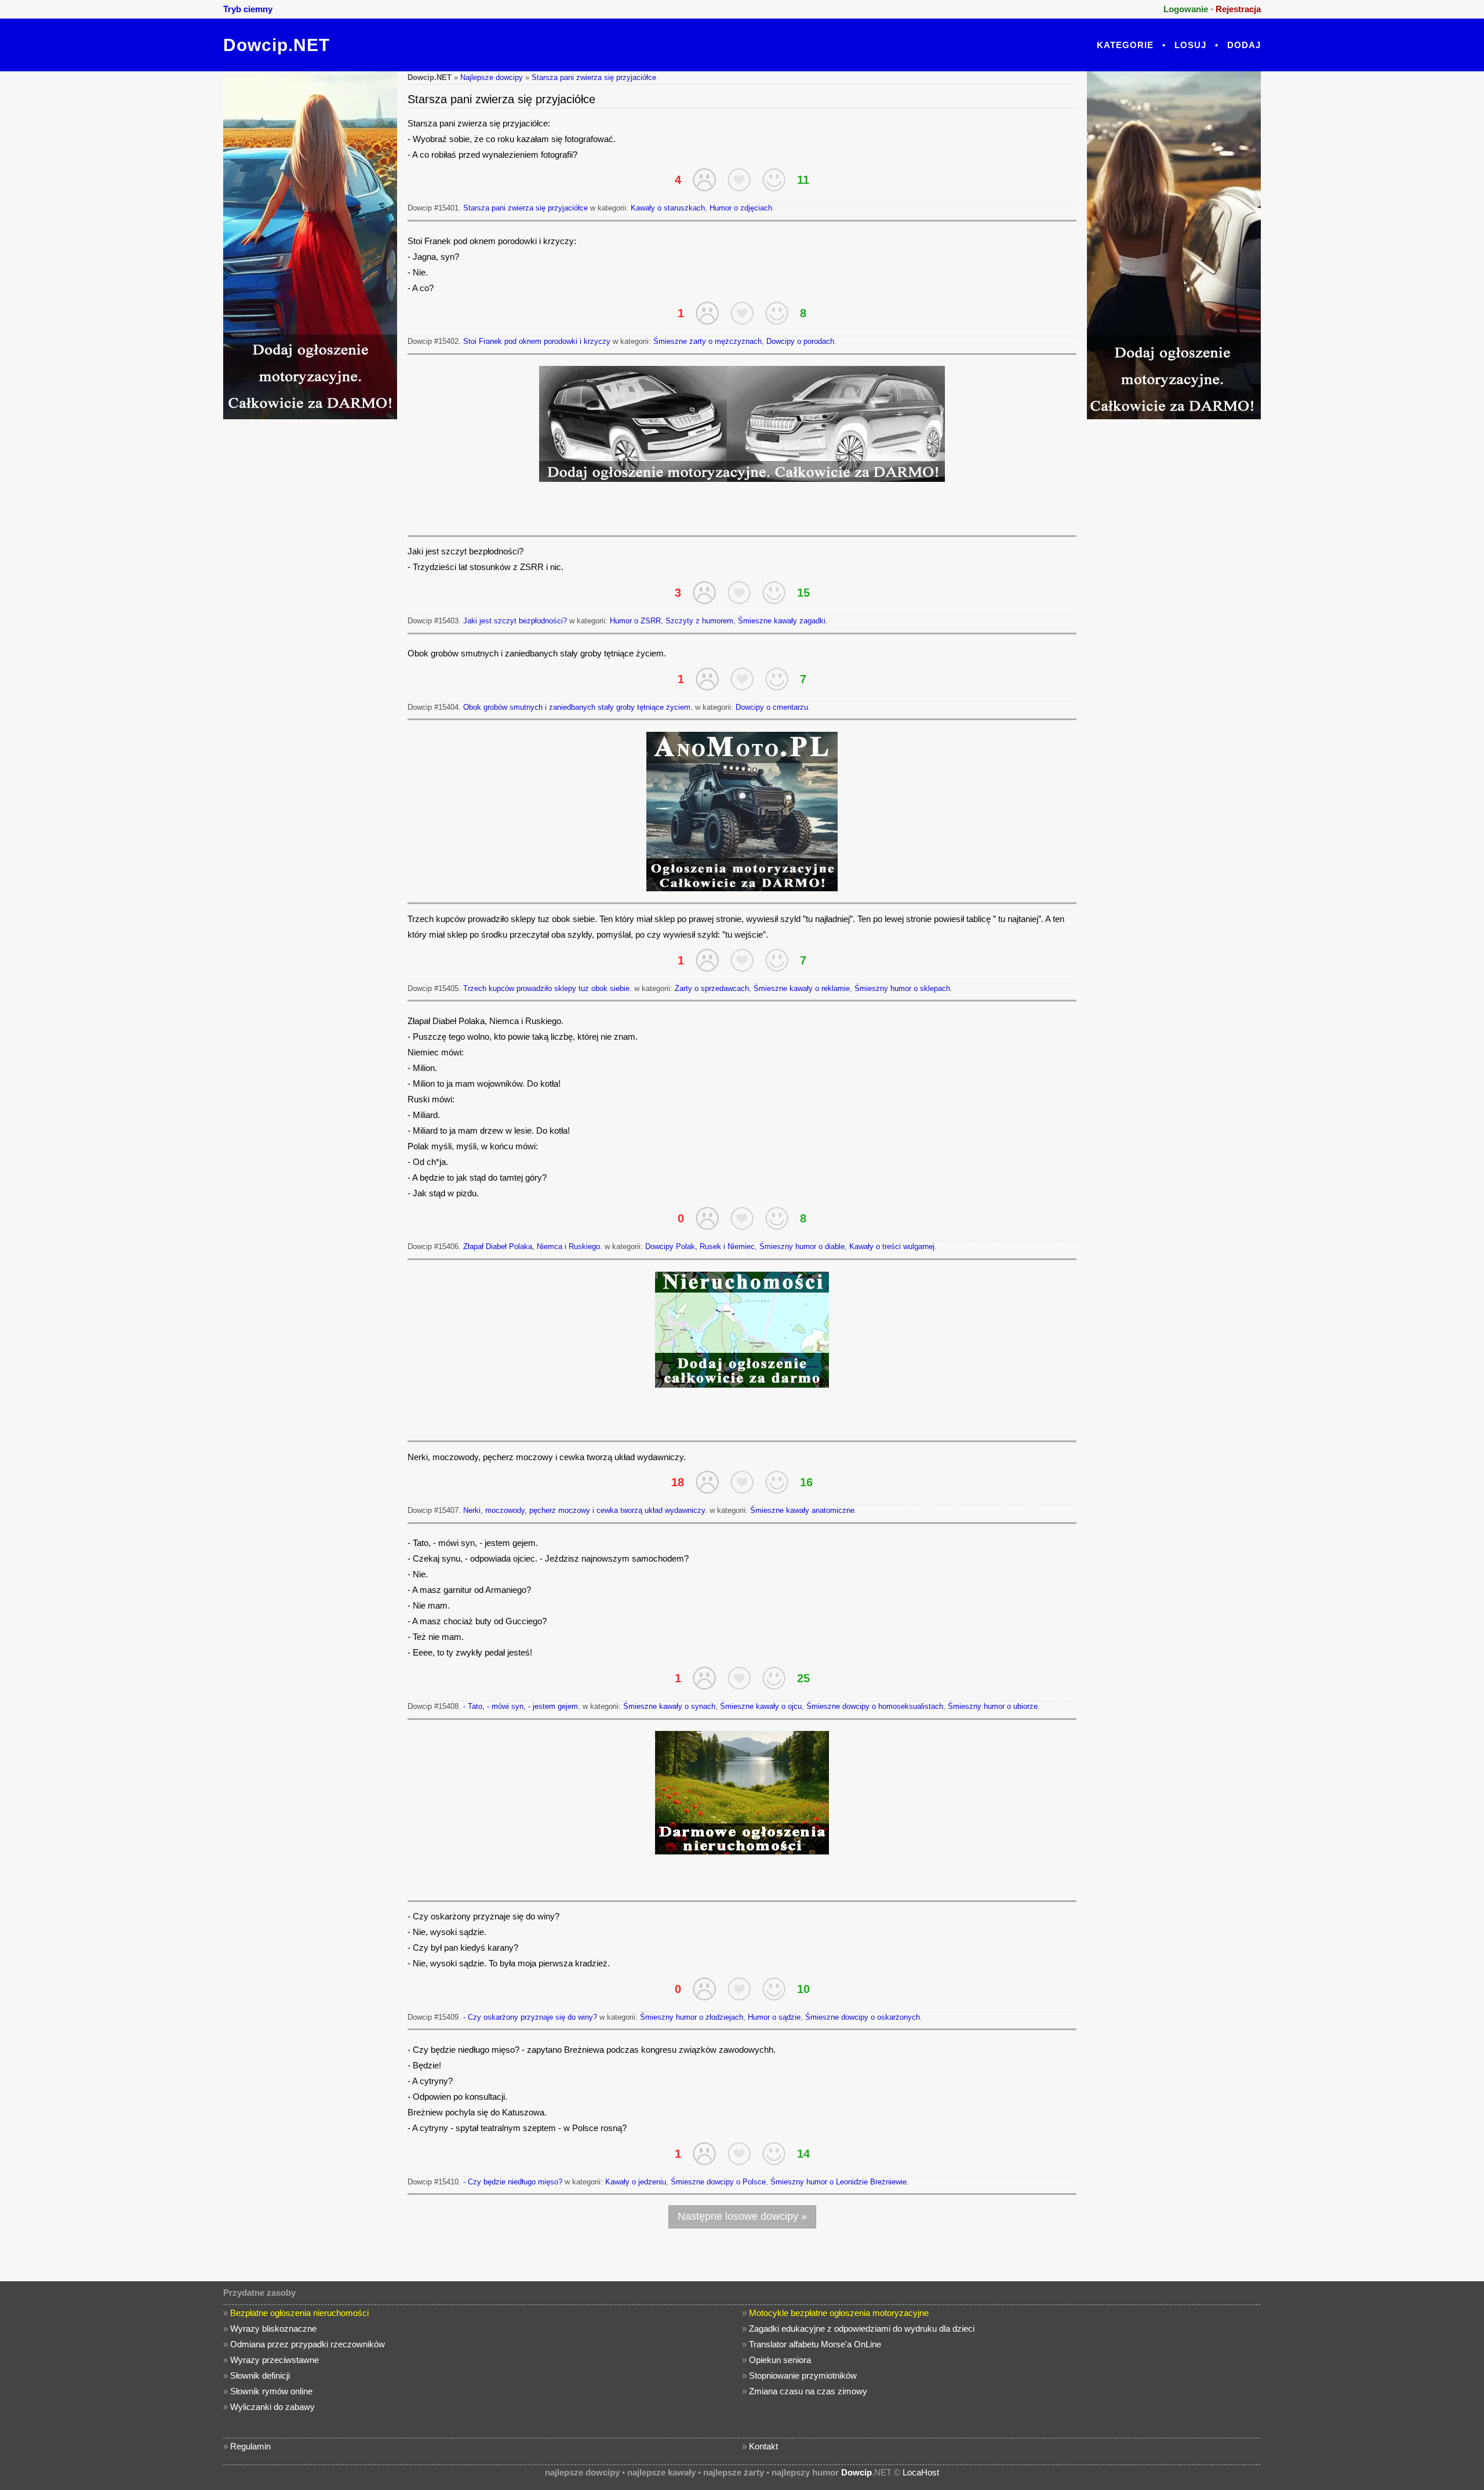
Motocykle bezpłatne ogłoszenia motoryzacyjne (839, 2313)
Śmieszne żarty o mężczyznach (708, 341)
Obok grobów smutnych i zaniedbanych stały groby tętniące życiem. (578, 707)
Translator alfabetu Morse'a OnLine (815, 2344)
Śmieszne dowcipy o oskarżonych (863, 2017)
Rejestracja (1238, 9)
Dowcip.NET (277, 45)
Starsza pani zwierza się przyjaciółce (594, 77)
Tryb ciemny (248, 9)
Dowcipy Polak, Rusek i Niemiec (700, 1246)
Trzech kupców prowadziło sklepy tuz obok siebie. (548, 988)
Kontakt (763, 2446)
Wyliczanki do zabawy (272, 2407)
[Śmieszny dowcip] (774, 180)
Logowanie (1186, 9)
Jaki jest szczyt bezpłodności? (515, 621)
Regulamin (250, 2446)
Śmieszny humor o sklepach (902, 988)
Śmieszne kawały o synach (669, 1706)
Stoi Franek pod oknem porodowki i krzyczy (537, 341)
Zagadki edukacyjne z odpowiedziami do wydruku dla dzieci (862, 2329)
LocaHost (921, 2472)
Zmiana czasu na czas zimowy (808, 2391)
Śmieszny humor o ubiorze (993, 1706)
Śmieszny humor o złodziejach (692, 2017)
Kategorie (1125, 45)
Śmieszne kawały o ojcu (761, 1706)
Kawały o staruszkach (668, 208)
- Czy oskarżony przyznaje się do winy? (530, 2017)
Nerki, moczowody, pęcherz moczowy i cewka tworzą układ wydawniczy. (585, 1510)
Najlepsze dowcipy (492, 77)
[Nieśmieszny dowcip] (704, 180)
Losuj (1190, 45)
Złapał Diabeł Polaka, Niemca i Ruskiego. (533, 1246)
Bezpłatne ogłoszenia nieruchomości (299, 2313)
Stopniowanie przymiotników (803, 2375)
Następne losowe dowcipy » (742, 2216)
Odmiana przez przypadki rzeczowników (308, 2344)
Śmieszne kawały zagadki (782, 621)
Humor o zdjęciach (741, 208)
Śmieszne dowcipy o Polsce (718, 2182)
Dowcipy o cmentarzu (772, 707)
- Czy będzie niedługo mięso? (513, 2182)
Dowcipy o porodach (800, 341)
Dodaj (1244, 45)
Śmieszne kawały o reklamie (802, 988)
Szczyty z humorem (699, 621)
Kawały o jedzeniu (636, 2182)
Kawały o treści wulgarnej (892, 1246)
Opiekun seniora (780, 2360)
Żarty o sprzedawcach (712, 988)
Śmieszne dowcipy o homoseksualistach (875, 1706)
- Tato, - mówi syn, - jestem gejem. (522, 1706)
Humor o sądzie (774, 2017)
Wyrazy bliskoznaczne (273, 2329)
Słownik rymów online (271, 2391)
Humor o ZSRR (635, 621)
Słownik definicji (260, 2375)
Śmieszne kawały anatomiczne (802, 1510)
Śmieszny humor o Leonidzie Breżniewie (839, 2182)
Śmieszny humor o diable (802, 1246)
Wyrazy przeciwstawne (274, 2360)
